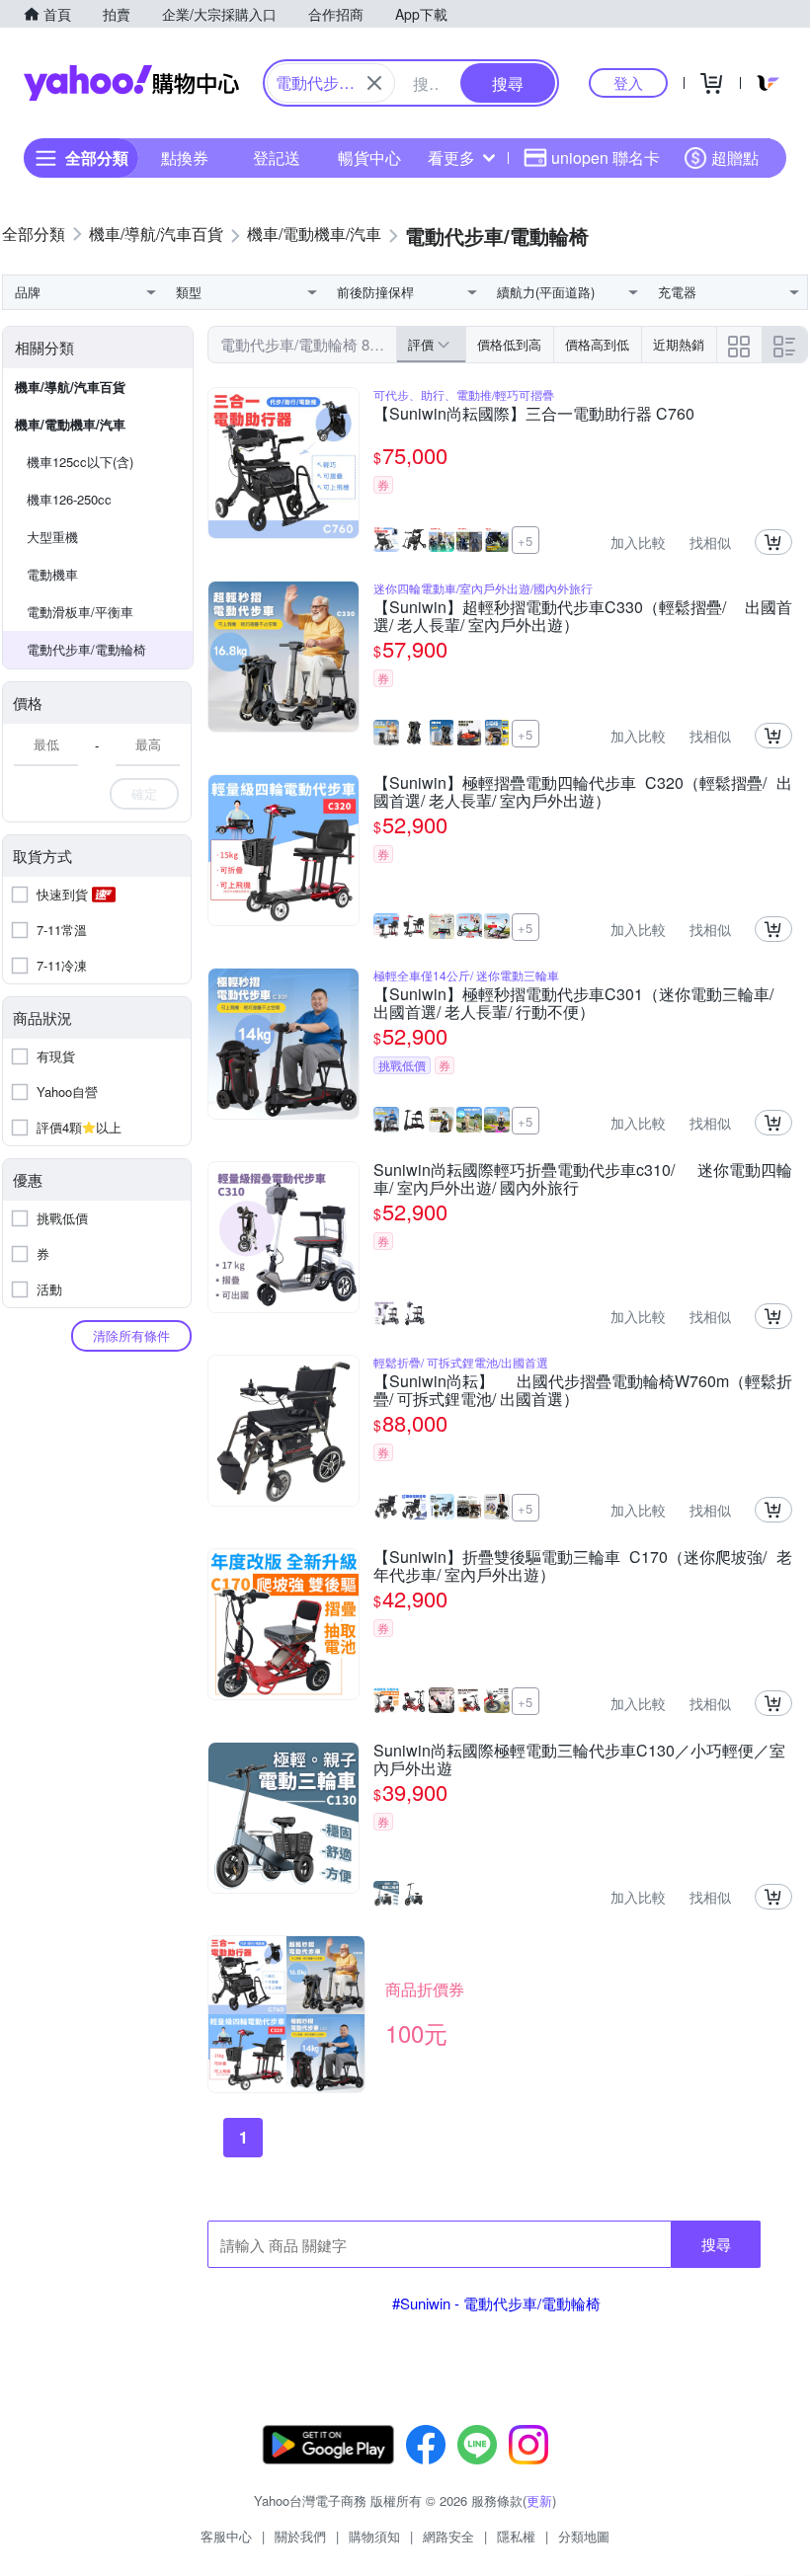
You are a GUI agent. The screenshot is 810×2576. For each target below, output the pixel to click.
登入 (628, 82)
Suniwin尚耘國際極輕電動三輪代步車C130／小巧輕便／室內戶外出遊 (579, 1759)
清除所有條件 (131, 1335)
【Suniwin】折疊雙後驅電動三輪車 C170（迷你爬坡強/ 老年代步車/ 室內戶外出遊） (583, 1566)
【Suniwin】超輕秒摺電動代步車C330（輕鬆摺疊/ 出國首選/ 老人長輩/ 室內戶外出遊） (583, 616)
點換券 (185, 157)
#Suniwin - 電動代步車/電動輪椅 (496, 2303)
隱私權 (516, 2536)
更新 (539, 2500)
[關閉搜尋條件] (374, 83)
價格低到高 (509, 344)
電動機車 (52, 574)
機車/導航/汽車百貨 (70, 387)
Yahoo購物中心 (131, 83)
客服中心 (226, 2536)
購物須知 (374, 2536)
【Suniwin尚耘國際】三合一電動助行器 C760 (534, 415)
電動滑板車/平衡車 (80, 612)
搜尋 (716, 2244)
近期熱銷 (679, 344)
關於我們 (300, 2536)
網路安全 (448, 2536)
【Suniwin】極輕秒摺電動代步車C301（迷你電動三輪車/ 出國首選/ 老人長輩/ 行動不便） (573, 1003)
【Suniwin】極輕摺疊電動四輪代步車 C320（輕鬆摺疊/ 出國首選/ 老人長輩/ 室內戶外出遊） (583, 792)
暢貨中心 (369, 157)
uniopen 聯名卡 (606, 157)
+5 (525, 541)
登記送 (277, 157)
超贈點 (735, 157)
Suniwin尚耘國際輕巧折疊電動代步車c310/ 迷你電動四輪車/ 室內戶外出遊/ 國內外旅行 (583, 1179)
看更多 (451, 157)
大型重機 (52, 537)
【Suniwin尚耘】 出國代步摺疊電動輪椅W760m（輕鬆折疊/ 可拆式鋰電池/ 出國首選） (583, 1390)
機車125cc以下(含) (80, 462)
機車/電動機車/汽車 (70, 424)
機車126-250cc (69, 499)
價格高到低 (597, 344)
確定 (144, 793)
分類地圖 (584, 2536)
